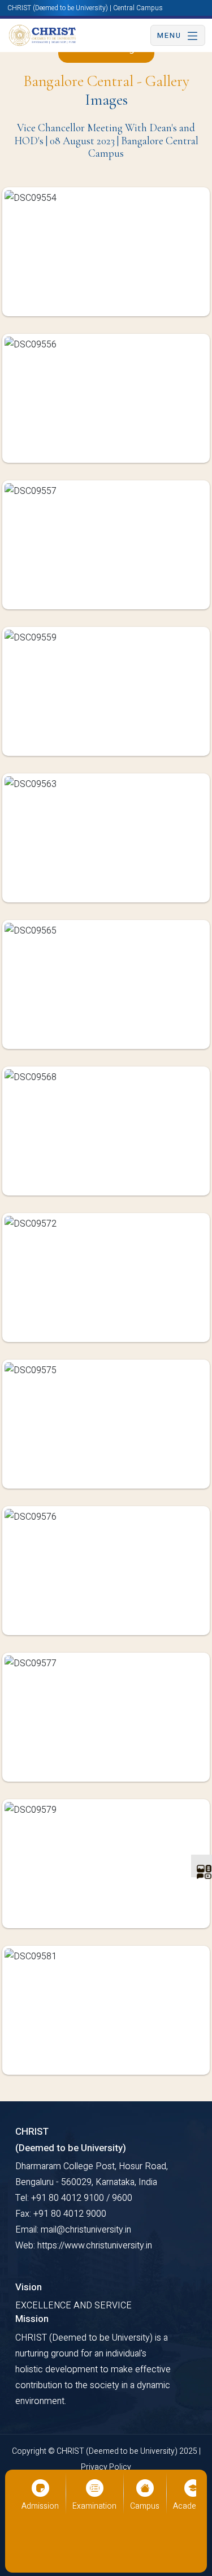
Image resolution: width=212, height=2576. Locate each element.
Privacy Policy (106, 2467)
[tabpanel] (106, 1140)
